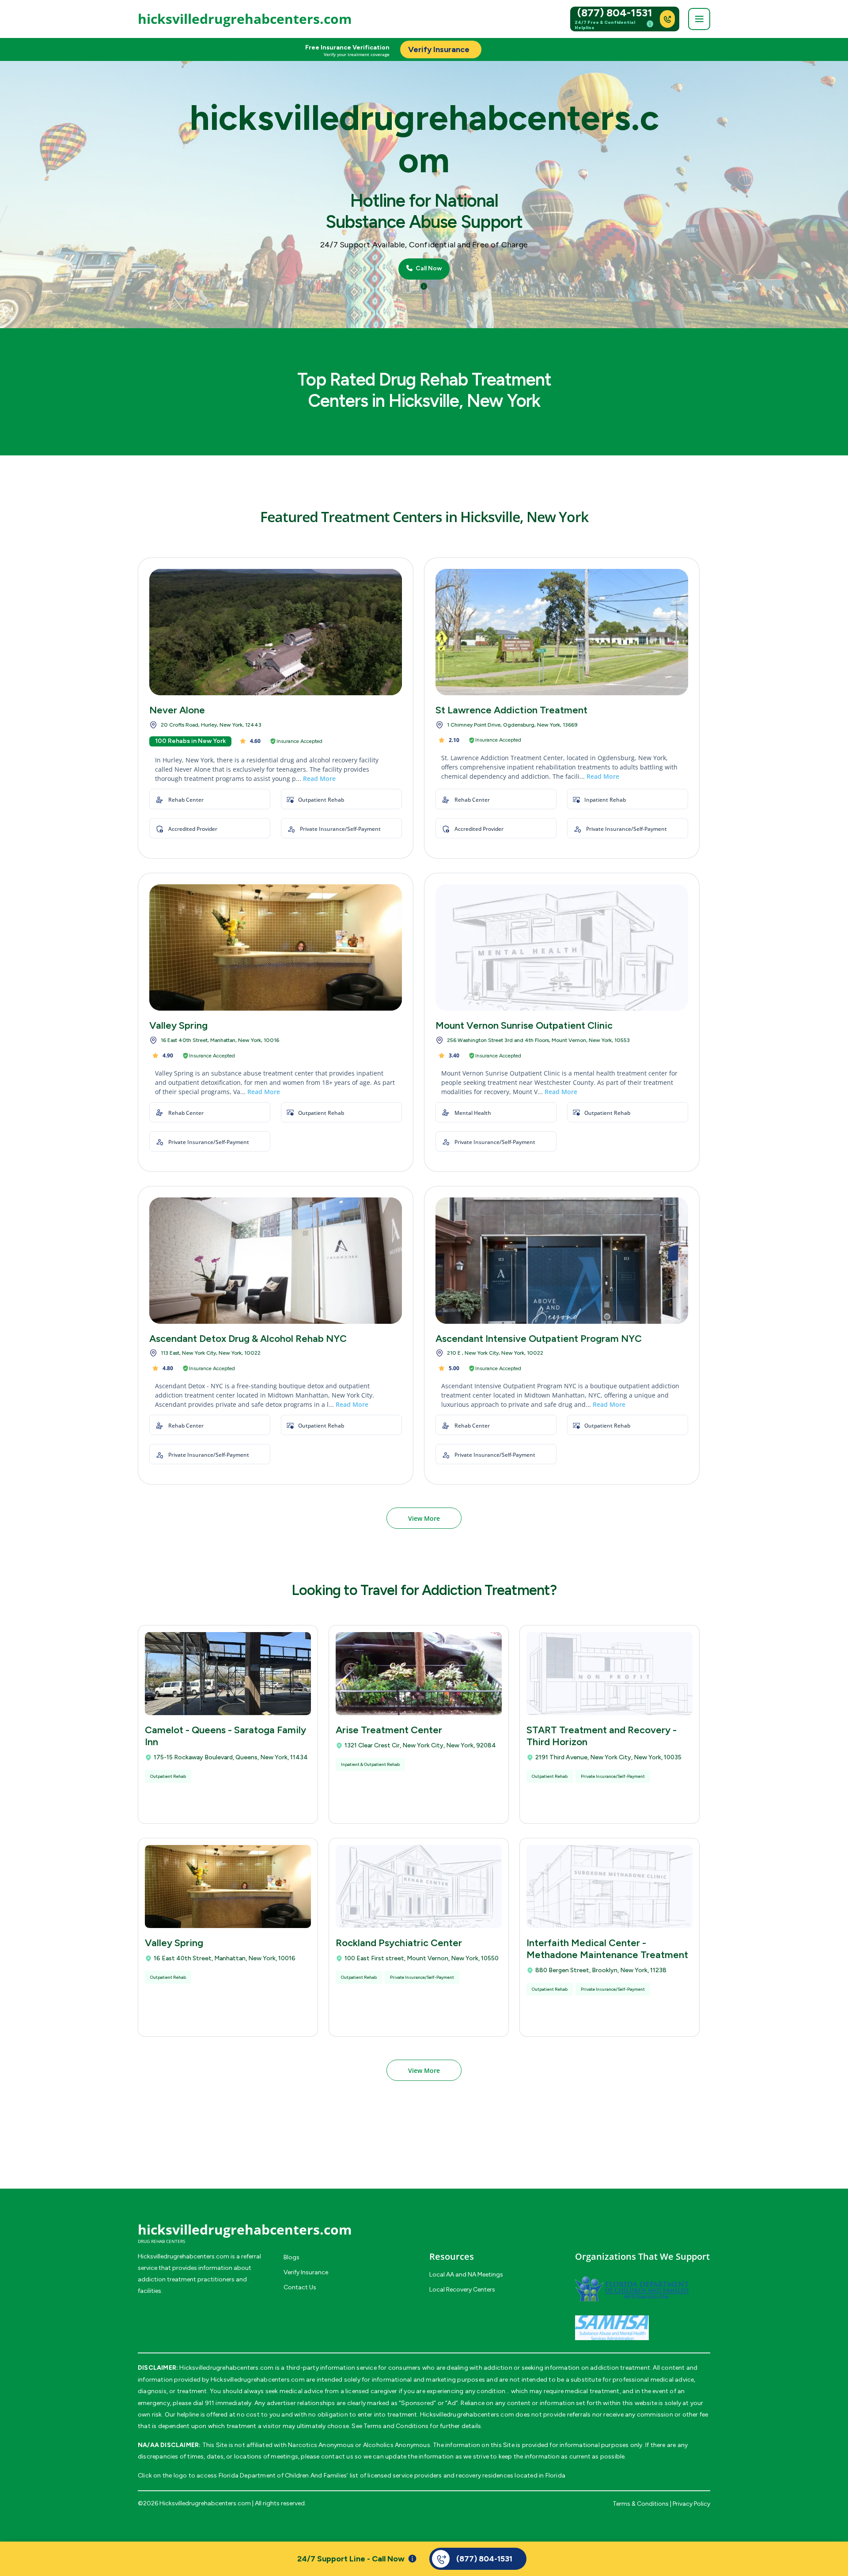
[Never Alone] (276, 632)
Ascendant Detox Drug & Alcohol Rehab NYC (248, 1339)
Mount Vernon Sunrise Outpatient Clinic (524, 1025)
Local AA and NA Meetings (466, 2275)
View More (424, 1518)
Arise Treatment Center (389, 1730)
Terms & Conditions (641, 2504)
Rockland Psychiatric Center (399, 1943)
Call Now (428, 269)
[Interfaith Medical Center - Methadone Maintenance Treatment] (609, 1887)
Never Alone (177, 710)
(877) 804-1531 (615, 13)
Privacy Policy (691, 2504)
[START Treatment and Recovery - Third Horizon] (609, 1674)
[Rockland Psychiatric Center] (419, 1887)
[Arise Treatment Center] (419, 1674)
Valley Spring (178, 1025)
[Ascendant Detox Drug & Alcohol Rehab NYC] (276, 1261)
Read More (319, 778)
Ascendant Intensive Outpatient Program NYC (539, 1339)
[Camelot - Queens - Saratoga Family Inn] (228, 1674)
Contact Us (300, 2287)
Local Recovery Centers (462, 2290)
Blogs (291, 2257)
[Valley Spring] (276, 947)
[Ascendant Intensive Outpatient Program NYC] (562, 1261)
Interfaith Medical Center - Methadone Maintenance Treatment (607, 1949)
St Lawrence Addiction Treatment (511, 710)
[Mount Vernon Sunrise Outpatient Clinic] (562, 947)
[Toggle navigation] (699, 19)
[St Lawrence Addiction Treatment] (562, 632)
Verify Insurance (306, 2272)
